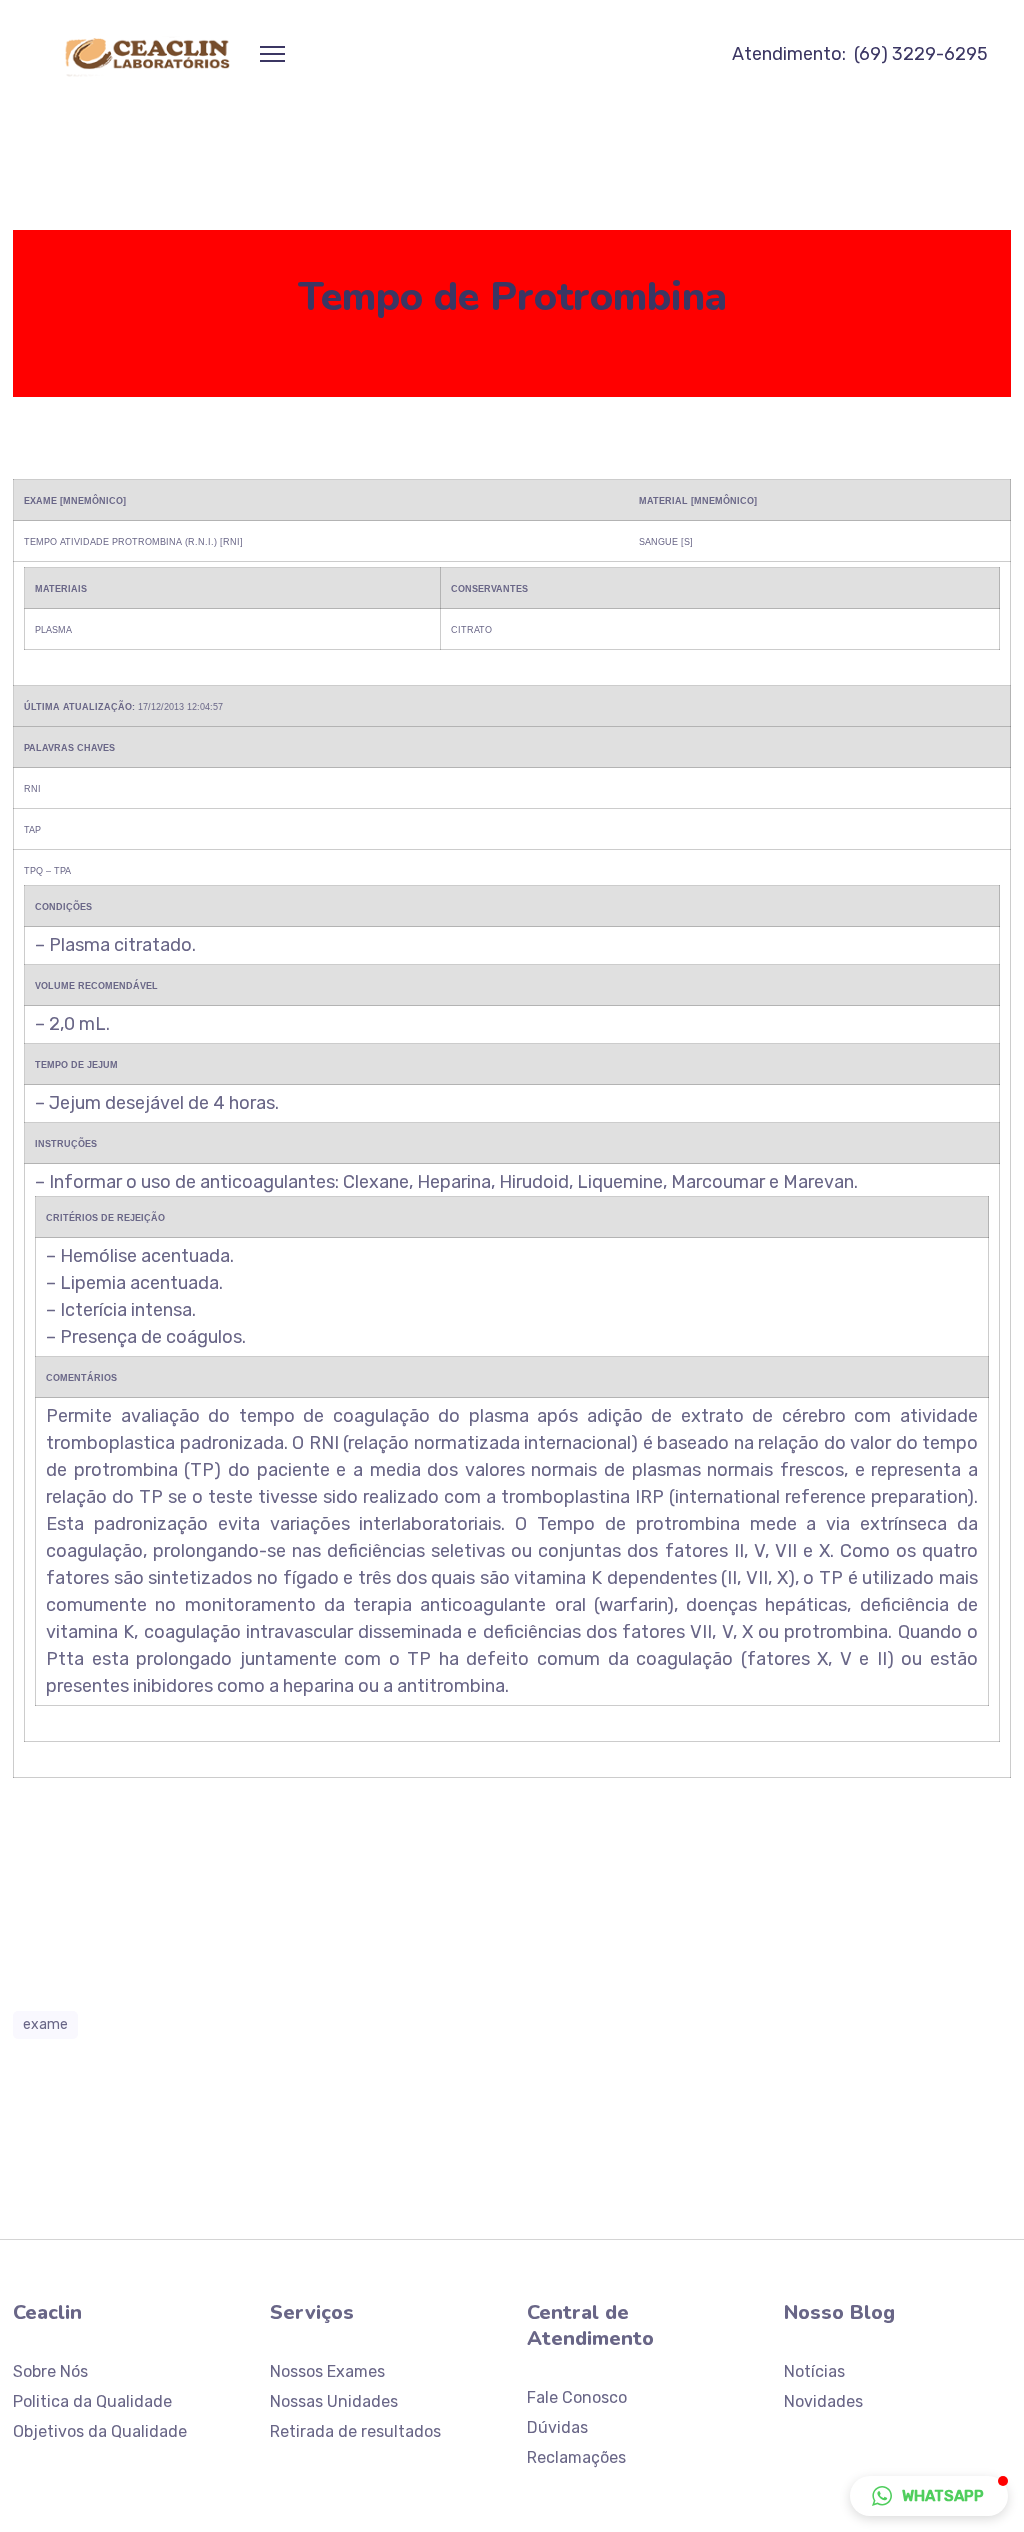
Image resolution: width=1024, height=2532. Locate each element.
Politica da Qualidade (92, 2401)
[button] (929, 2496)
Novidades (823, 2401)
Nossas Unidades (334, 2401)
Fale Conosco (577, 2397)
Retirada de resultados (355, 2431)
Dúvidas (557, 2427)
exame (45, 2024)
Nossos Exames (327, 2371)
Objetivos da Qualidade (100, 2431)
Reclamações (576, 2457)
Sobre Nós (50, 2371)
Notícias (814, 2371)
